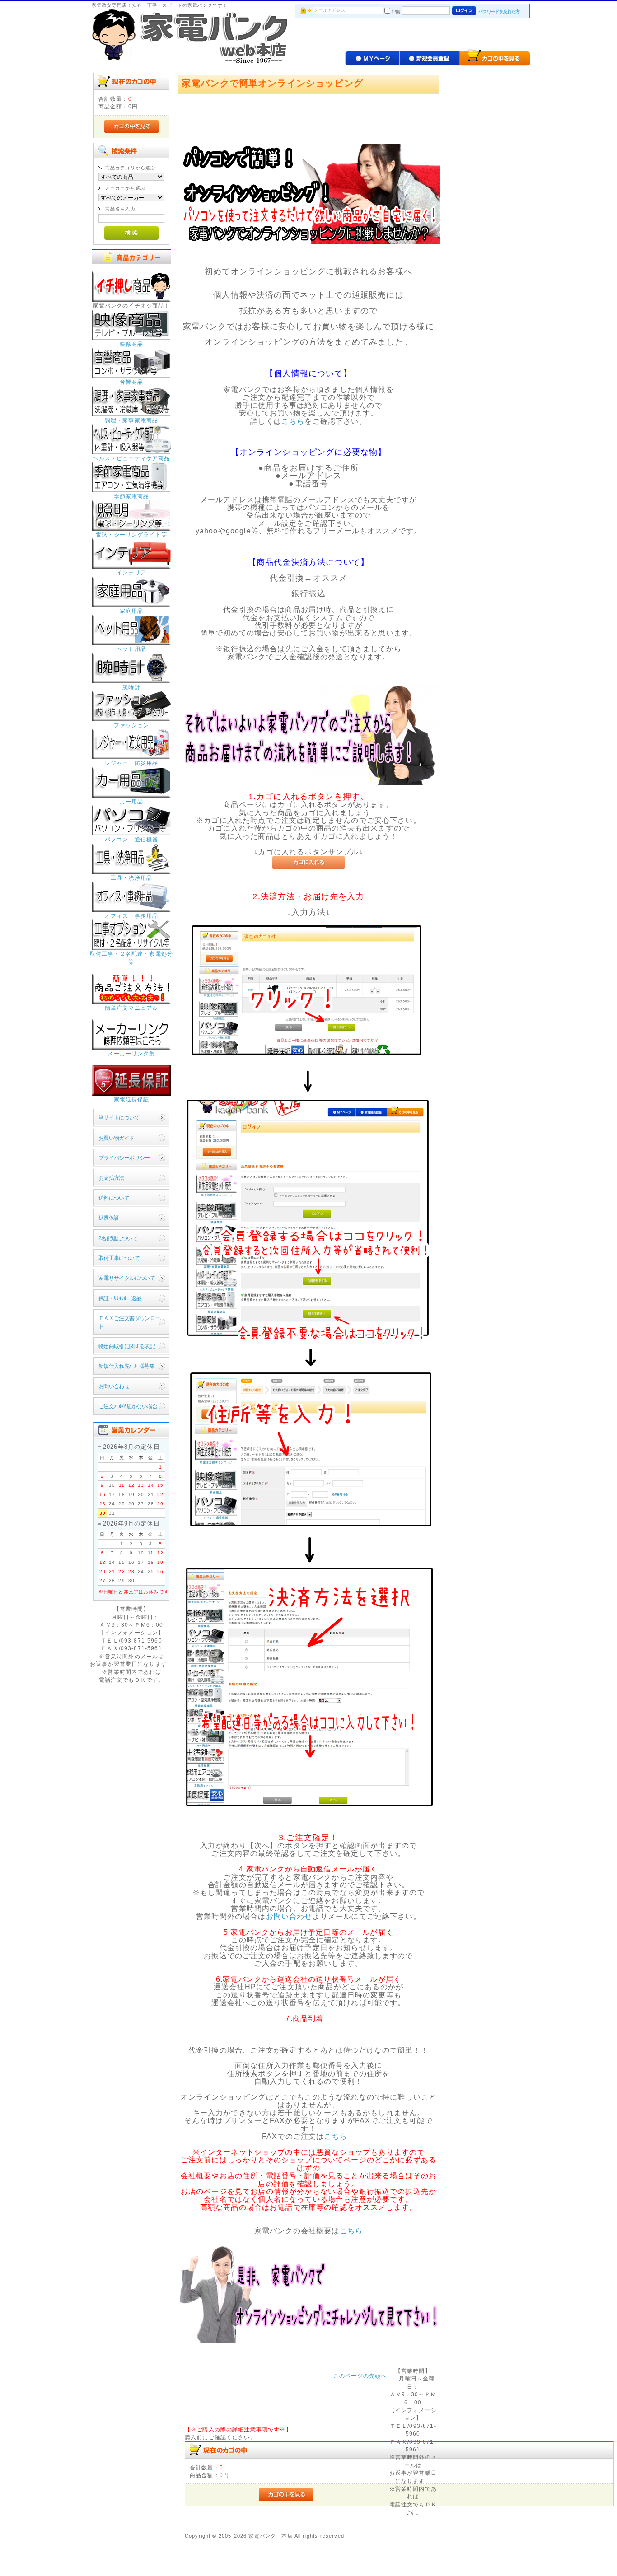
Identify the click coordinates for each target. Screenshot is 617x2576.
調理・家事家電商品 (131, 420)
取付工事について (119, 1258)
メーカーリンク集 (131, 1053)
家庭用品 (132, 611)
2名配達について (118, 1238)
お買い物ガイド (117, 1138)
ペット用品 (131, 649)
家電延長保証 (132, 1099)
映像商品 (132, 344)
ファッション (132, 725)
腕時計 (131, 687)
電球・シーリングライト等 (131, 534)
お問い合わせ (114, 1386)
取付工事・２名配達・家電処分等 (131, 957)
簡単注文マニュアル (131, 1008)
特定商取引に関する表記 (127, 1346)
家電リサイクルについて (127, 1278)
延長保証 (109, 1218)
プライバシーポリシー (124, 1158)
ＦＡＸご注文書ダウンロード (129, 1322)
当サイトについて (119, 1118)
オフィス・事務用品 (131, 916)
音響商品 (132, 382)
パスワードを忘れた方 (499, 12)
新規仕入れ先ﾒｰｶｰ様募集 (126, 1366)
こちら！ (339, 2136)
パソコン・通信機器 (131, 839)
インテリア (131, 572)
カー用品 (132, 801)
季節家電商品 (132, 496)
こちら (293, 421)
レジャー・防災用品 (131, 763)
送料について (114, 1198)
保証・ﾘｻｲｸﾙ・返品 (120, 1298)
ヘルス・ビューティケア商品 (131, 458)
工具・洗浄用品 (131, 878)
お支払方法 (111, 1178)
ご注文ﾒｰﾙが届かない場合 (128, 1406)
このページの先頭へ (360, 2376)
